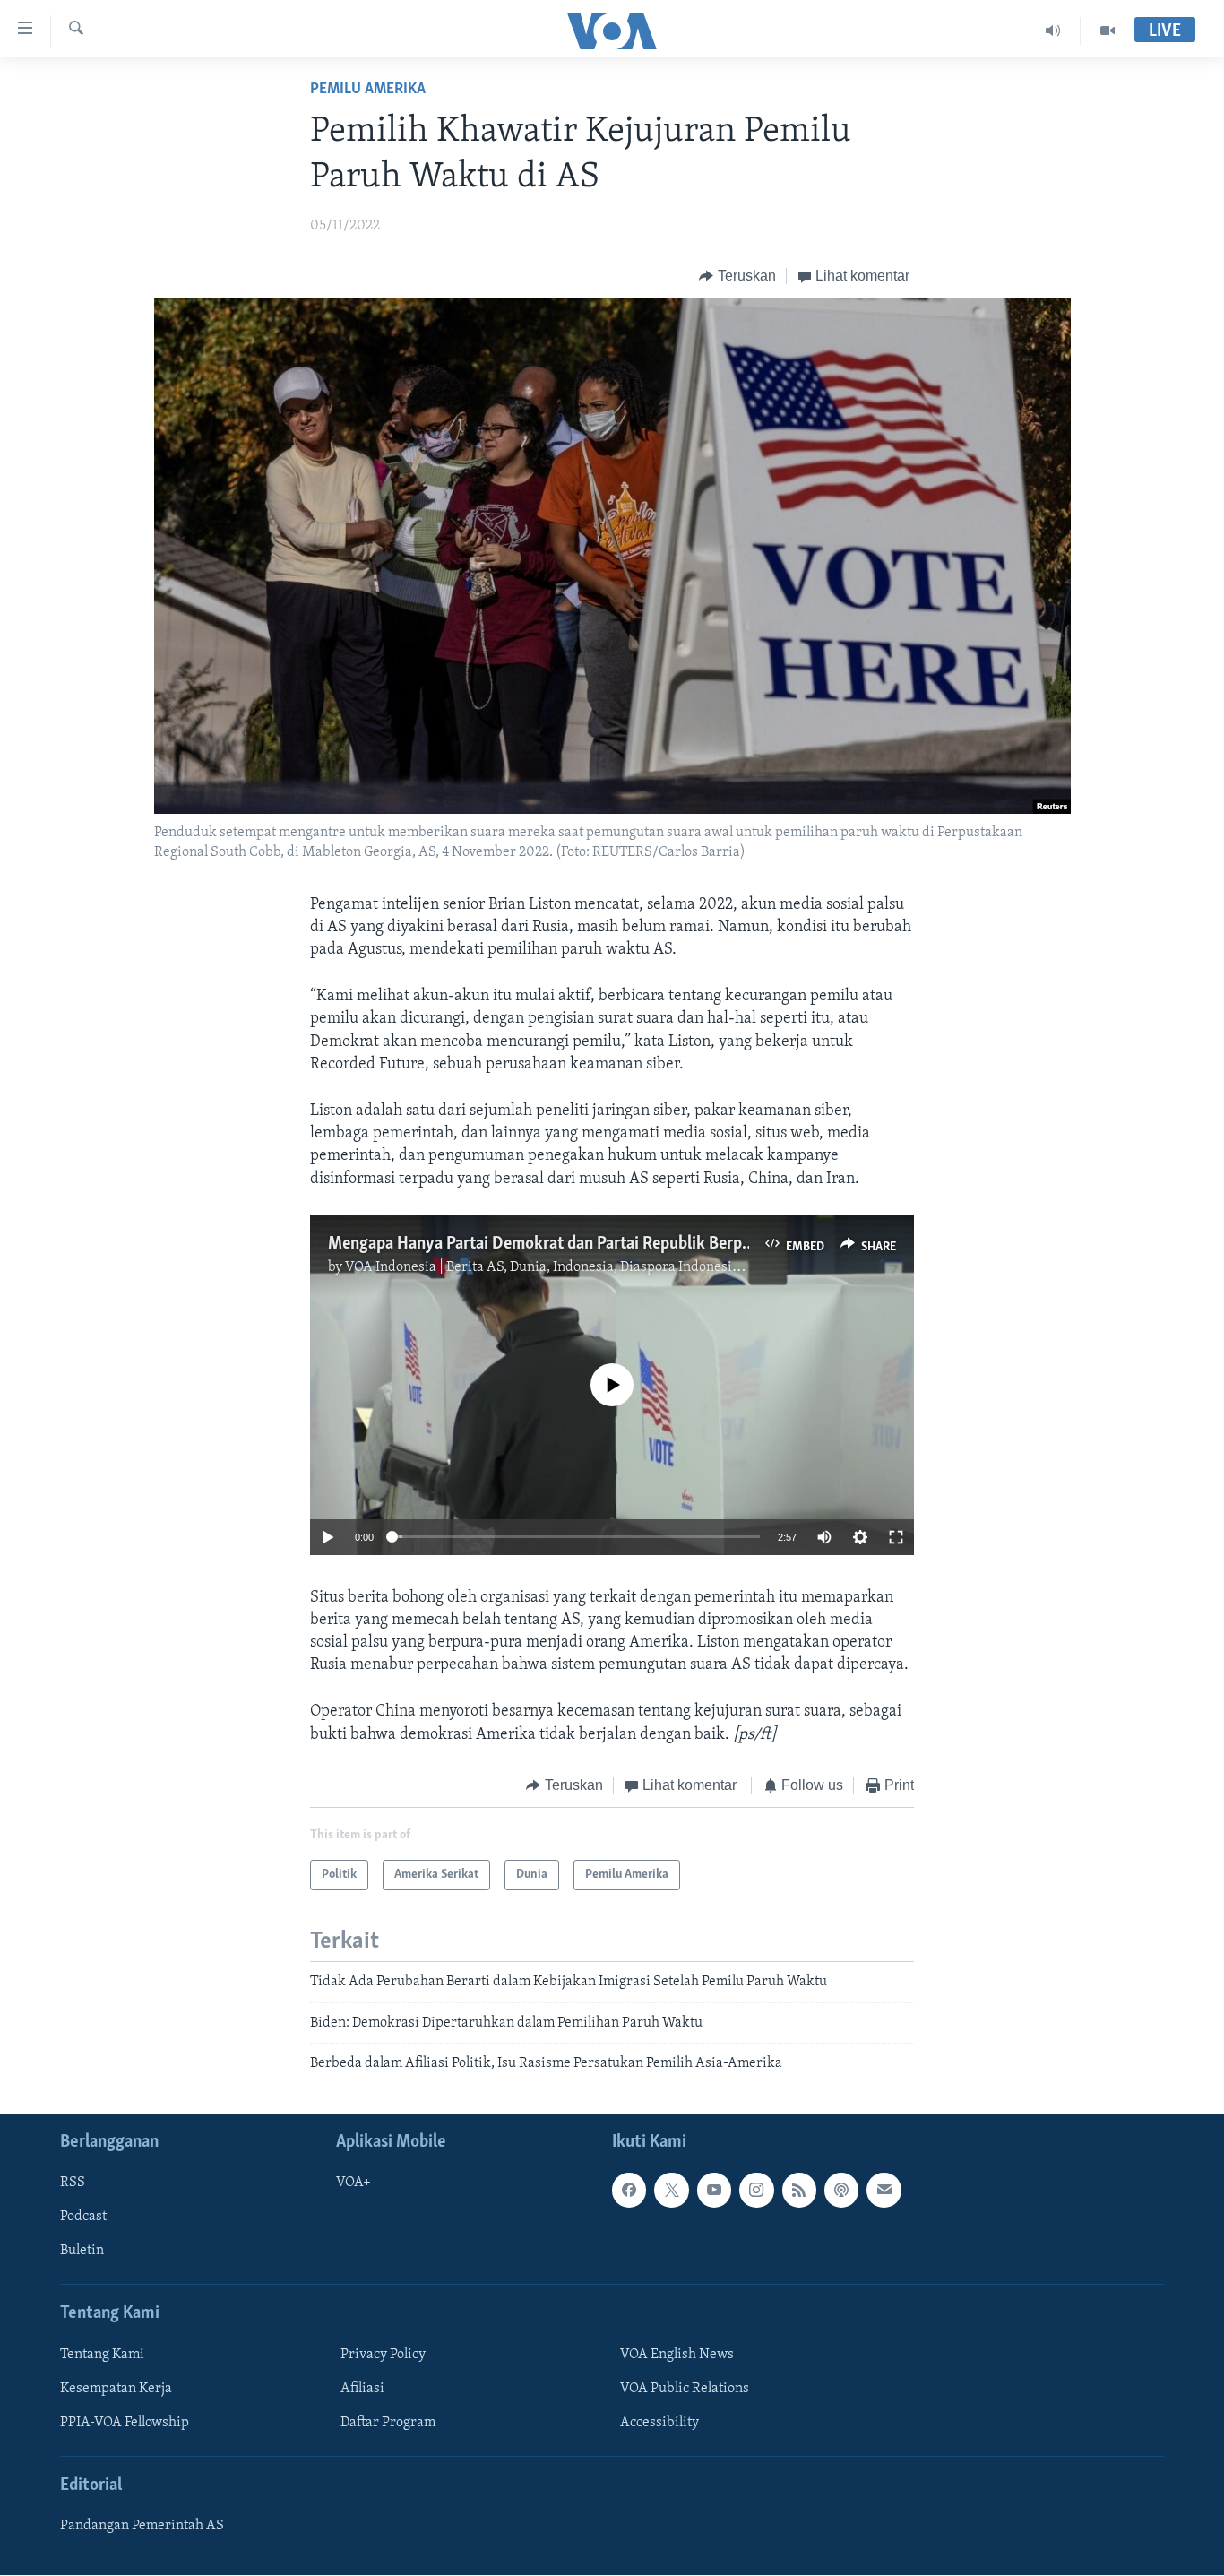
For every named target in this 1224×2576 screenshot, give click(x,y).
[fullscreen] (896, 1537)
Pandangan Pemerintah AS (142, 2527)
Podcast (83, 2217)
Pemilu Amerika (368, 90)
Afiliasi (362, 2389)
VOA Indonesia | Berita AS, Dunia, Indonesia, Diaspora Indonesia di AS (560, 1267)
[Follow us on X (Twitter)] (671, 2191)
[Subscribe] (884, 2191)
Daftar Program (388, 2423)
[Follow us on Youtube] (714, 2191)
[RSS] (799, 2191)
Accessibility (659, 2423)
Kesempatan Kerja (116, 2389)
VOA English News (677, 2355)
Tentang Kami (102, 2355)
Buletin (82, 2252)
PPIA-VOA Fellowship (125, 2423)
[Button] (737, 276)
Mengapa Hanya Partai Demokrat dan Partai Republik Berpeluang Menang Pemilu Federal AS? (658, 1244)
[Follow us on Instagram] (756, 2191)
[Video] (1108, 30)
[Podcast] (841, 2191)
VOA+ (353, 2183)
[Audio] (1053, 30)
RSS (73, 2183)
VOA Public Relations (685, 2389)
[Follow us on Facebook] (629, 2191)
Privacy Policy (383, 2355)
